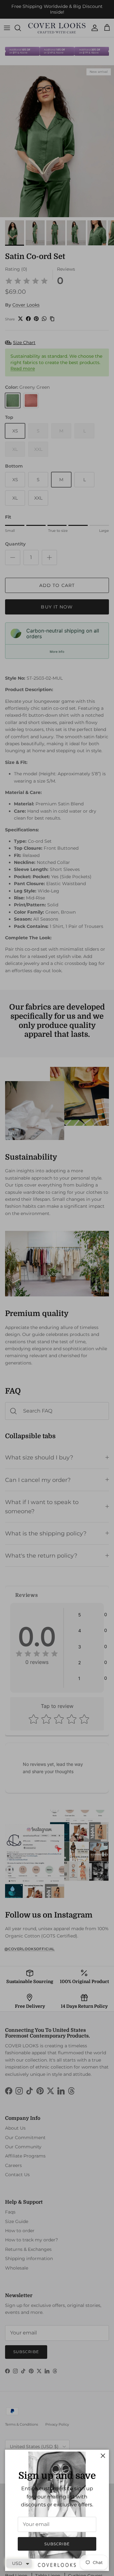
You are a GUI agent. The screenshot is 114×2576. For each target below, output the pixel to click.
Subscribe (57, 2544)
